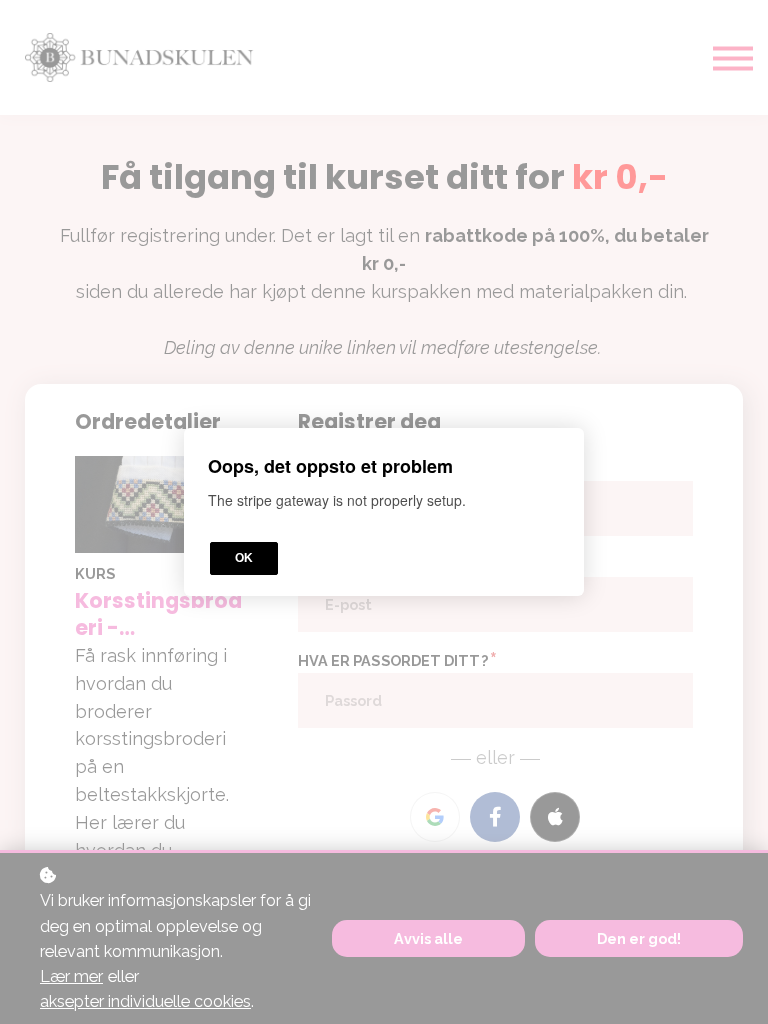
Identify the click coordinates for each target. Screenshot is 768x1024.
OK (244, 558)
